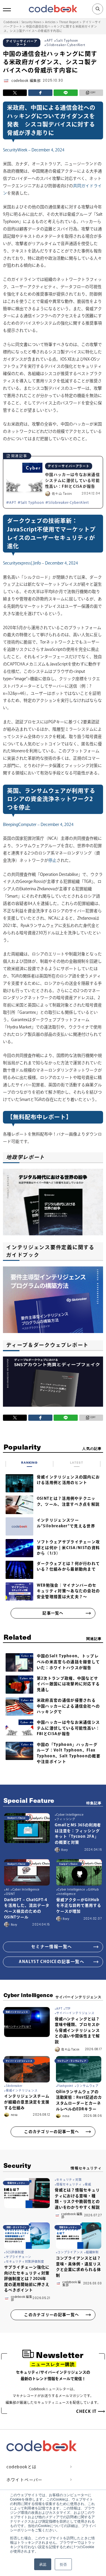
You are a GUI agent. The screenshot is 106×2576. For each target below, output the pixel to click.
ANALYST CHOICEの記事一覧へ (52, 1962)
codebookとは (22, 2467)
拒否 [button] (63, 2564)
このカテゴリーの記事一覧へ (52, 2132)
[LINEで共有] (66, 93)
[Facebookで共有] (40, 93)
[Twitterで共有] (15, 93)
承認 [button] (43, 2564)
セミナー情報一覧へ (52, 1947)
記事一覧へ (53, 1613)
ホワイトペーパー (25, 2480)
